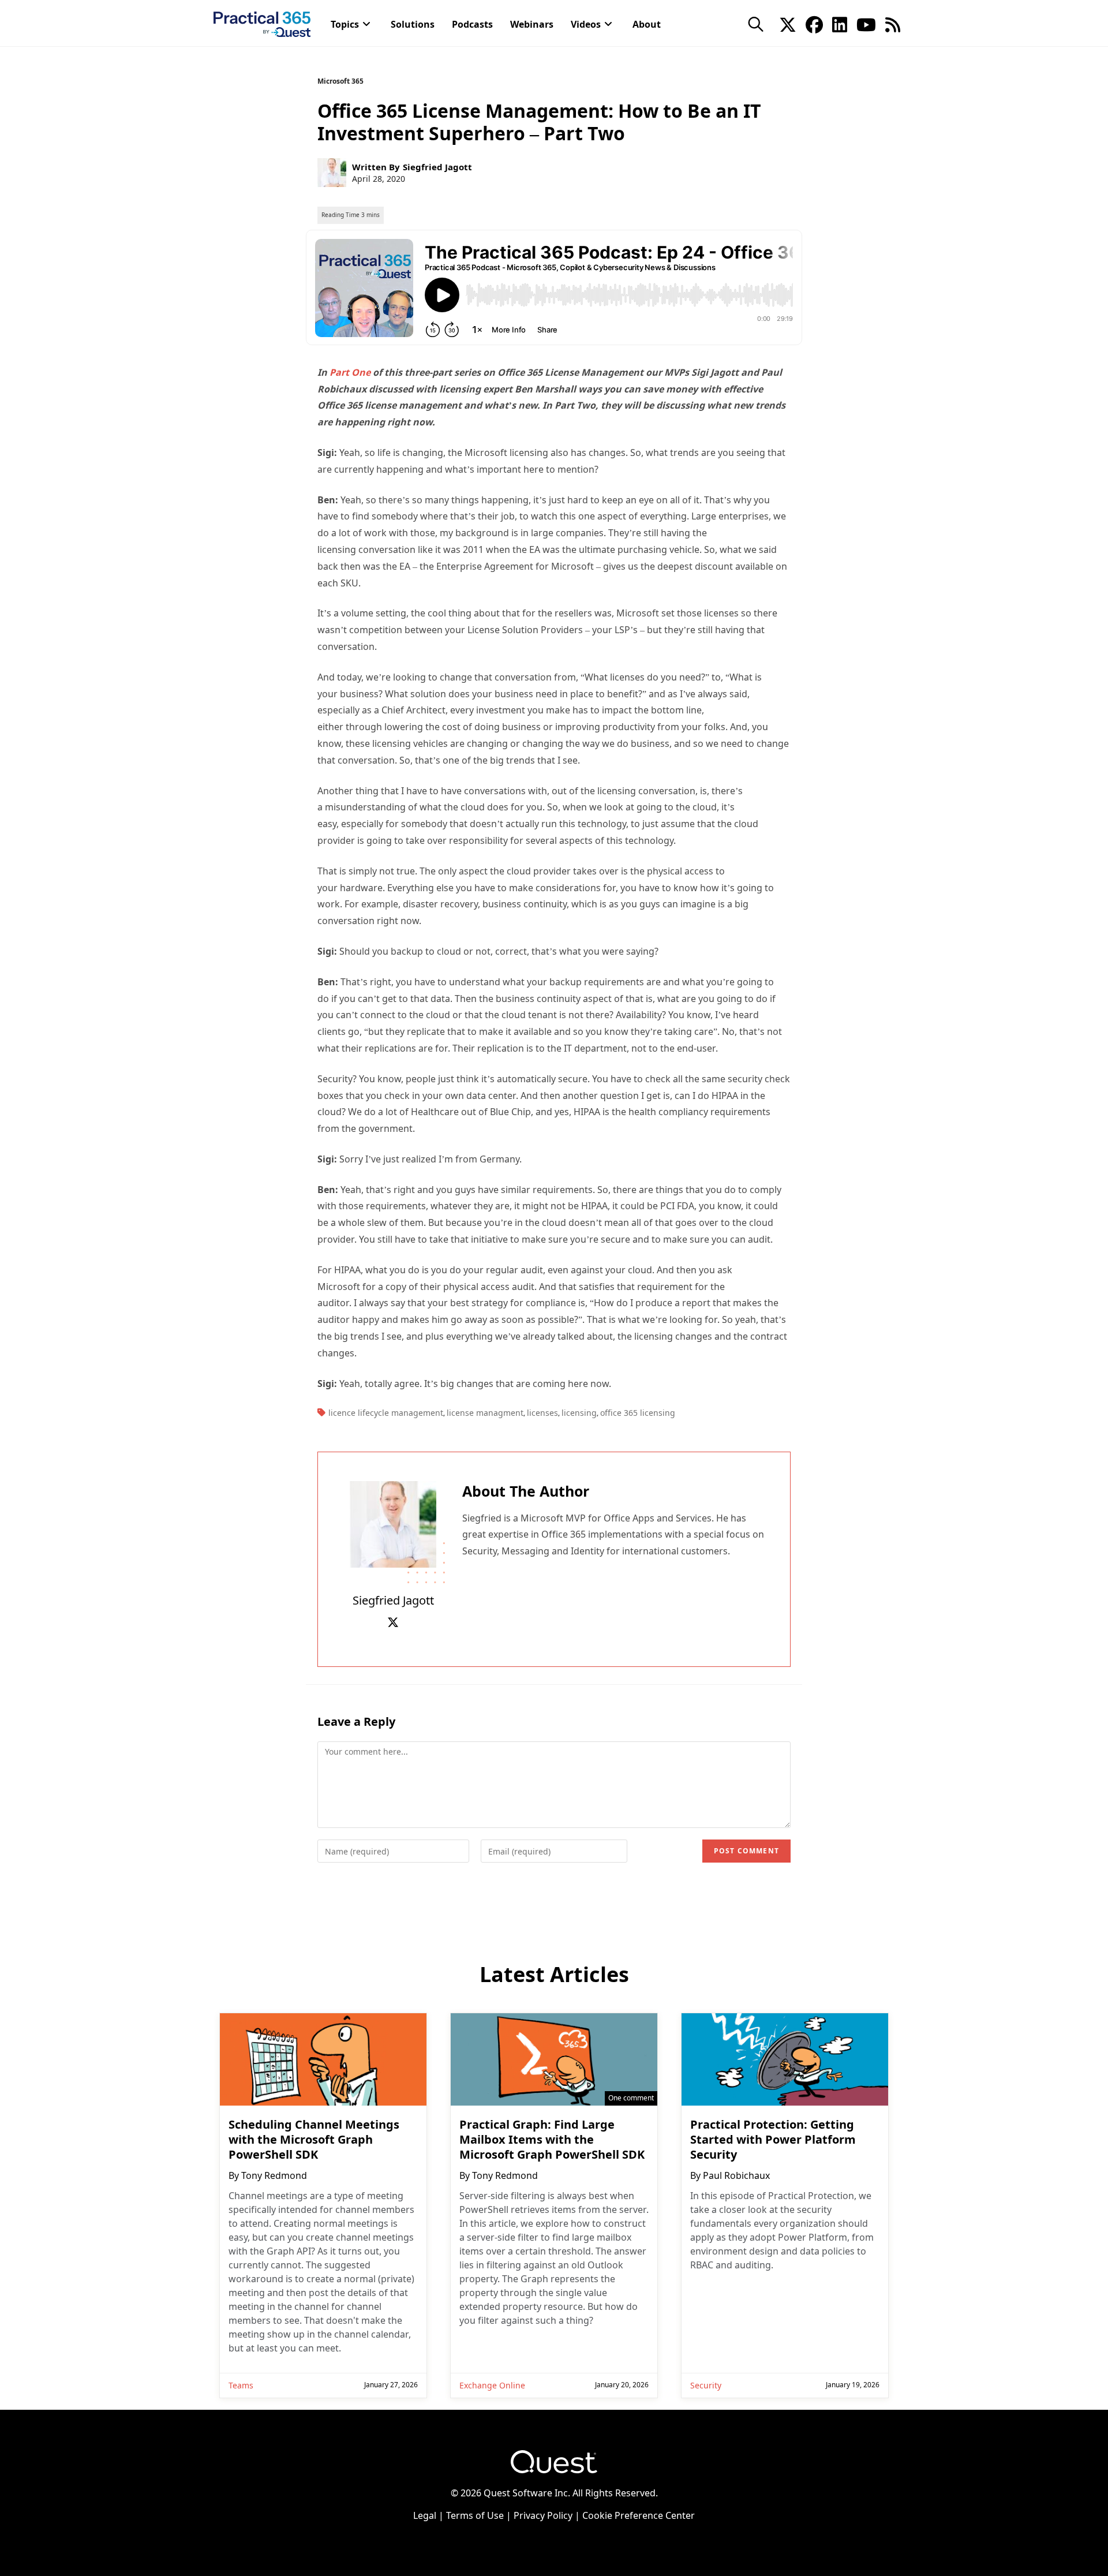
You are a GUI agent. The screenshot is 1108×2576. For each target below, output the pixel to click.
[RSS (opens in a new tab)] (893, 24)
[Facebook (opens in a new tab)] (814, 24)
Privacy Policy (543, 2515)
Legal (425, 2515)
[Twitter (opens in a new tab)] (788, 24)
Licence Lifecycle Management (386, 1413)
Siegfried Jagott (437, 167)
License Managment (485, 1413)
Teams (241, 2385)
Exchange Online (492, 2385)
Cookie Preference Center (639, 2515)
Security (706, 2385)
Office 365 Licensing (638, 1413)
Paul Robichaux (736, 2175)
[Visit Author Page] (393, 1523)
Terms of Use (475, 2515)
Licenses (542, 1413)
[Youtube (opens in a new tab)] (866, 24)
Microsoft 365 (340, 81)
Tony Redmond (274, 2175)
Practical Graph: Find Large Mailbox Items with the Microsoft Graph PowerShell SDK (552, 2140)
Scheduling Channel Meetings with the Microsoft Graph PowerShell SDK (314, 2140)
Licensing (579, 1413)
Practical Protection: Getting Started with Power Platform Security (773, 2140)
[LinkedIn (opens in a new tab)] (840, 24)
